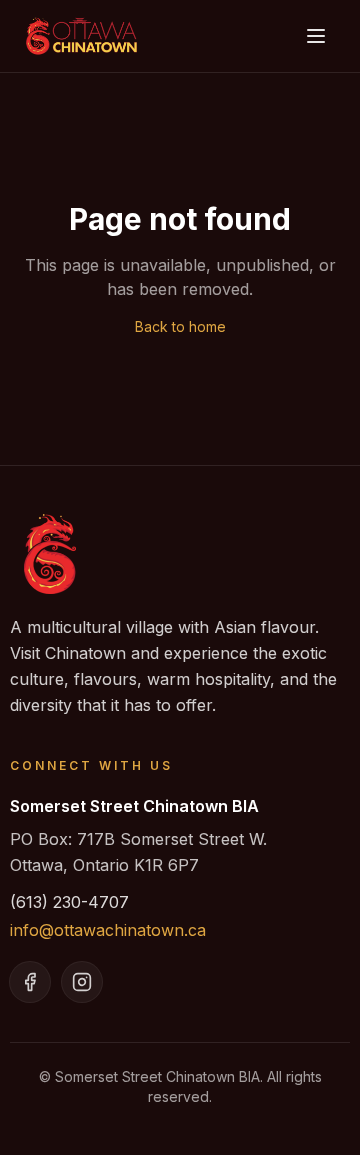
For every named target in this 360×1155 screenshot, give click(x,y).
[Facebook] (30, 982)
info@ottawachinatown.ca (108, 930)
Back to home (180, 326)
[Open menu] (316, 36)
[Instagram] (82, 982)
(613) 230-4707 (69, 902)
